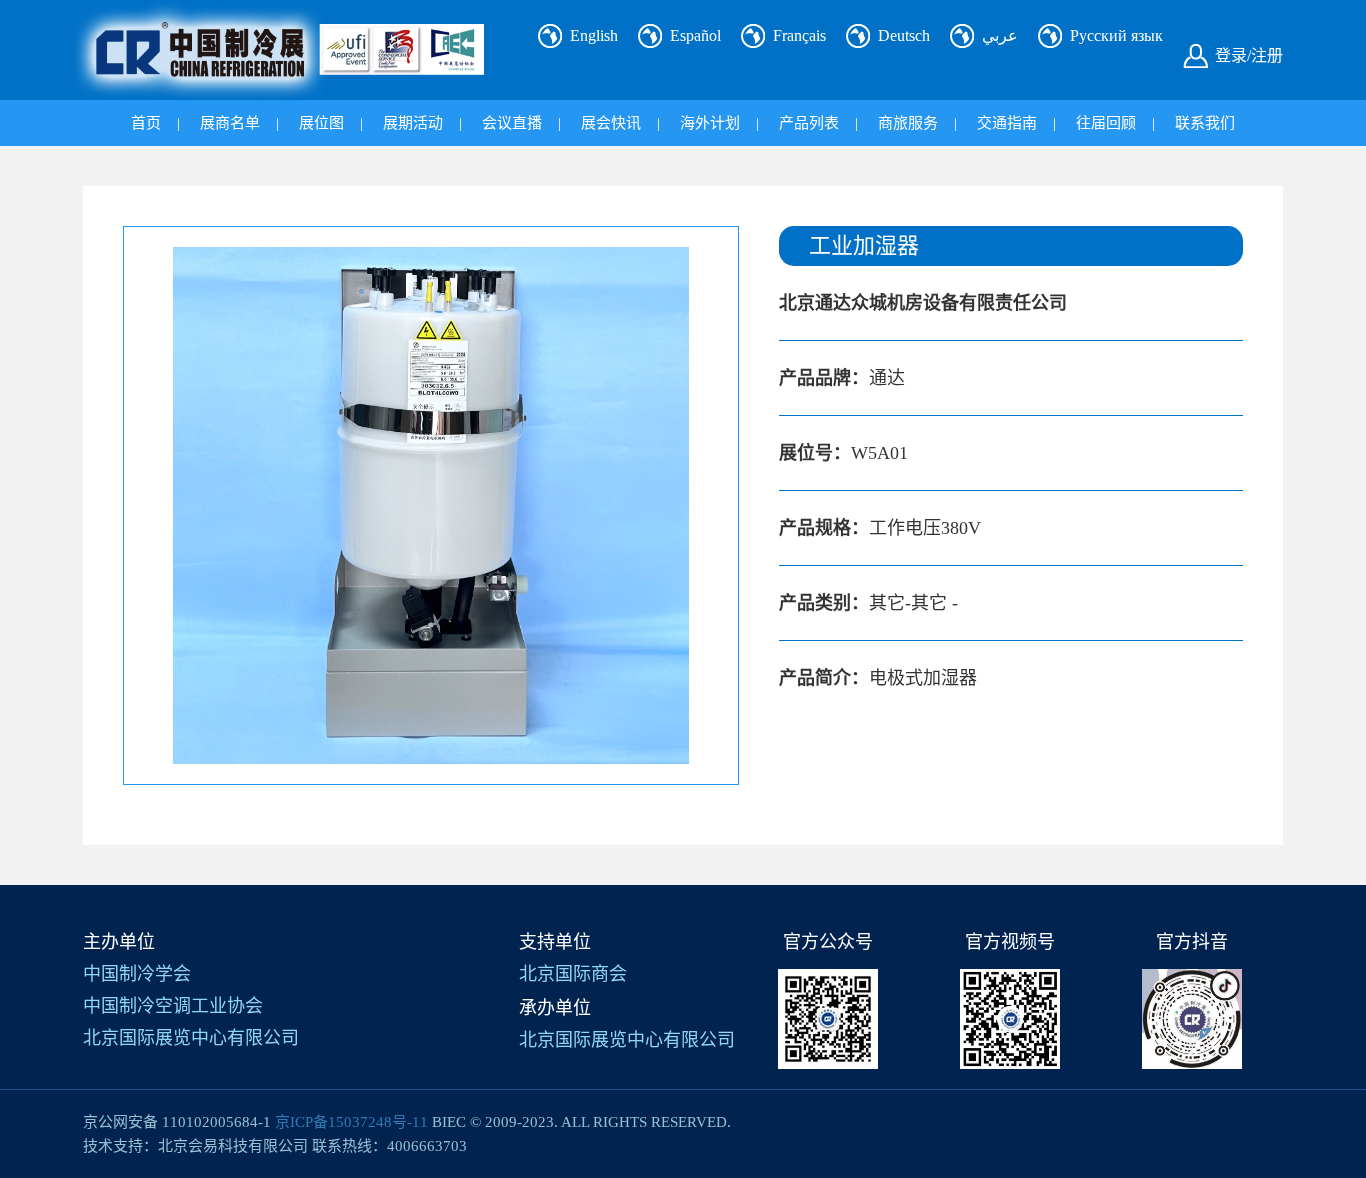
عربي (1000, 35)
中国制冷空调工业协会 (173, 1006)
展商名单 (230, 123)
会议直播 (512, 123)
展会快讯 (611, 123)
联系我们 (1205, 123)
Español (695, 35)
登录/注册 (1249, 55)
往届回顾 (1106, 123)
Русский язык (1116, 35)
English (594, 35)
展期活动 (413, 123)
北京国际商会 (573, 974)
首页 (146, 123)
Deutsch (904, 35)
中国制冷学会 (137, 974)
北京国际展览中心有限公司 (191, 1038)
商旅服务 (908, 123)
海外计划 (710, 123)
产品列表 (809, 123)
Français (799, 35)
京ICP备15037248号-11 (351, 1122)
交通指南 (1007, 123)
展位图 (321, 123)
